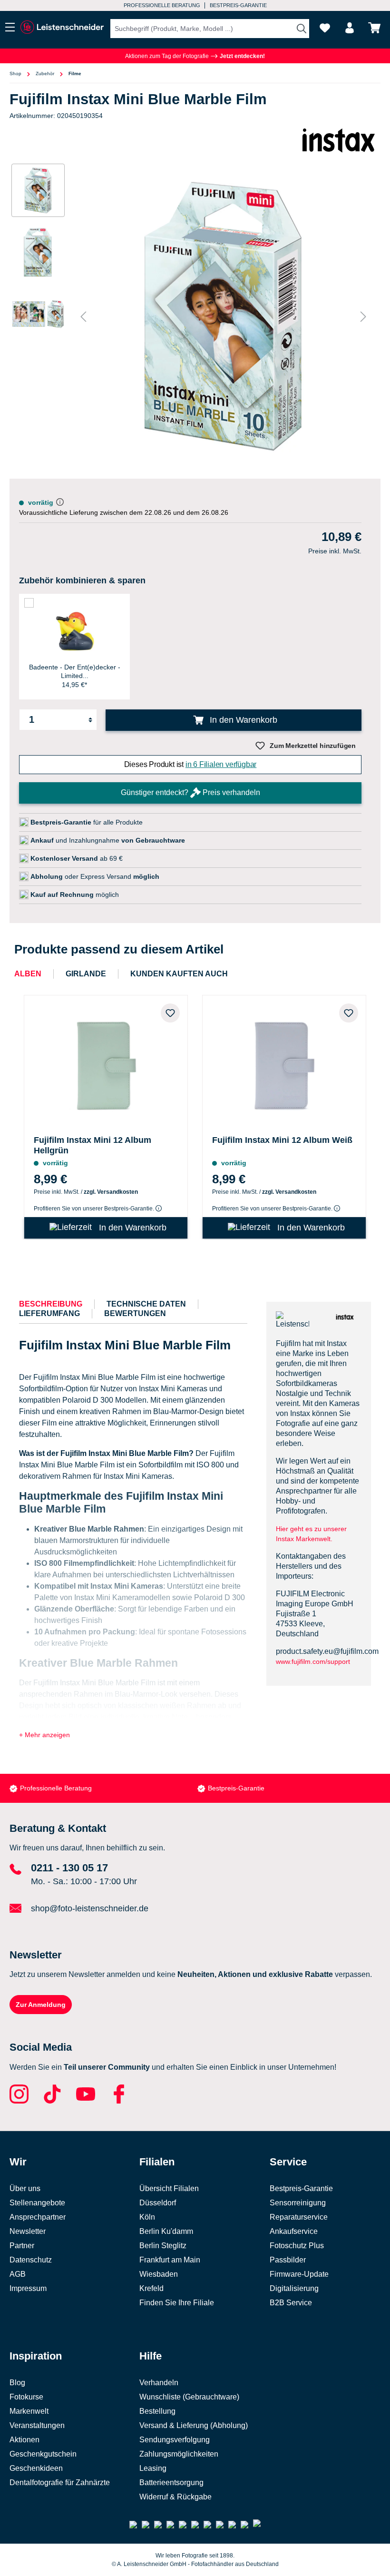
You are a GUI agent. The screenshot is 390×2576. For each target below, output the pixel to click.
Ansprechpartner (38, 2217)
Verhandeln (159, 2383)
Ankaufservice (294, 2231)
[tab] (51, 1304)
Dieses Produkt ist (190, 764)
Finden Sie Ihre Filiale (177, 2303)
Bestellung (157, 2411)
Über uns (25, 2188)
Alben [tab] (28, 974)
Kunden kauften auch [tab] (179, 974)
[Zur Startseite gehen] (62, 27)
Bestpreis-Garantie (48, 1788)
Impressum (28, 2288)
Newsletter (28, 2231)
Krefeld (151, 2288)
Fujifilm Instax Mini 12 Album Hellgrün (93, 1145)
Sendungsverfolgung (175, 2440)
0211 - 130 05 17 (69, 1868)
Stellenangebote (37, 2203)
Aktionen (24, 2440)
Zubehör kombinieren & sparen (82, 580)
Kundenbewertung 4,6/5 (237, 5)
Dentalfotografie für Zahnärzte (60, 2483)
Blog (17, 2383)
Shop (15, 74)
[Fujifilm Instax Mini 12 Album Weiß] (284, 1063)
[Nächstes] (363, 317)
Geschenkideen (36, 2468)
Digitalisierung (294, 2288)
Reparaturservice (299, 2217)
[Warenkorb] (374, 28)
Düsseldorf (158, 2203)
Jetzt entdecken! (242, 56)
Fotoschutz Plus (297, 2246)
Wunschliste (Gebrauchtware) (189, 2397)
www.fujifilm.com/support (313, 1662)
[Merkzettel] (325, 28)
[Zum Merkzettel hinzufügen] (170, 1013)
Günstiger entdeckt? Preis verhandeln (190, 792)
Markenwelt (29, 2411)
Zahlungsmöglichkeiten (179, 2454)
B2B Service (291, 2303)
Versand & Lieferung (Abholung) (194, 2425)
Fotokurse (26, 2397)
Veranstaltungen (37, 2425)
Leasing (153, 2468)
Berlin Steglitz (163, 2246)
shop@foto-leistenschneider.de (90, 1908)
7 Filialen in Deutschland (156, 5)
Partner (22, 2246)
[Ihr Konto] (350, 28)
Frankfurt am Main (170, 2260)
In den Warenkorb (242, 720)
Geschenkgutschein (43, 2454)
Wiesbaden (159, 2274)
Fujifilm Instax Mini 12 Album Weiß (282, 1140)
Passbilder (288, 2260)
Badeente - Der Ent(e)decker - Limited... (75, 671)
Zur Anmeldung (41, 2005)
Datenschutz (31, 2260)
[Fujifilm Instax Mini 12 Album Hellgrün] (106, 1063)
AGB (18, 2274)
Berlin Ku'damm (166, 2231)
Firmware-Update (299, 2274)
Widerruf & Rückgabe (175, 2497)
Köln (147, 2217)
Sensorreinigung (298, 2203)
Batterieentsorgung (171, 2483)
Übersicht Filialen (169, 2188)
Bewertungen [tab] (135, 1313)
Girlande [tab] (86, 974)
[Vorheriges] (83, 317)
